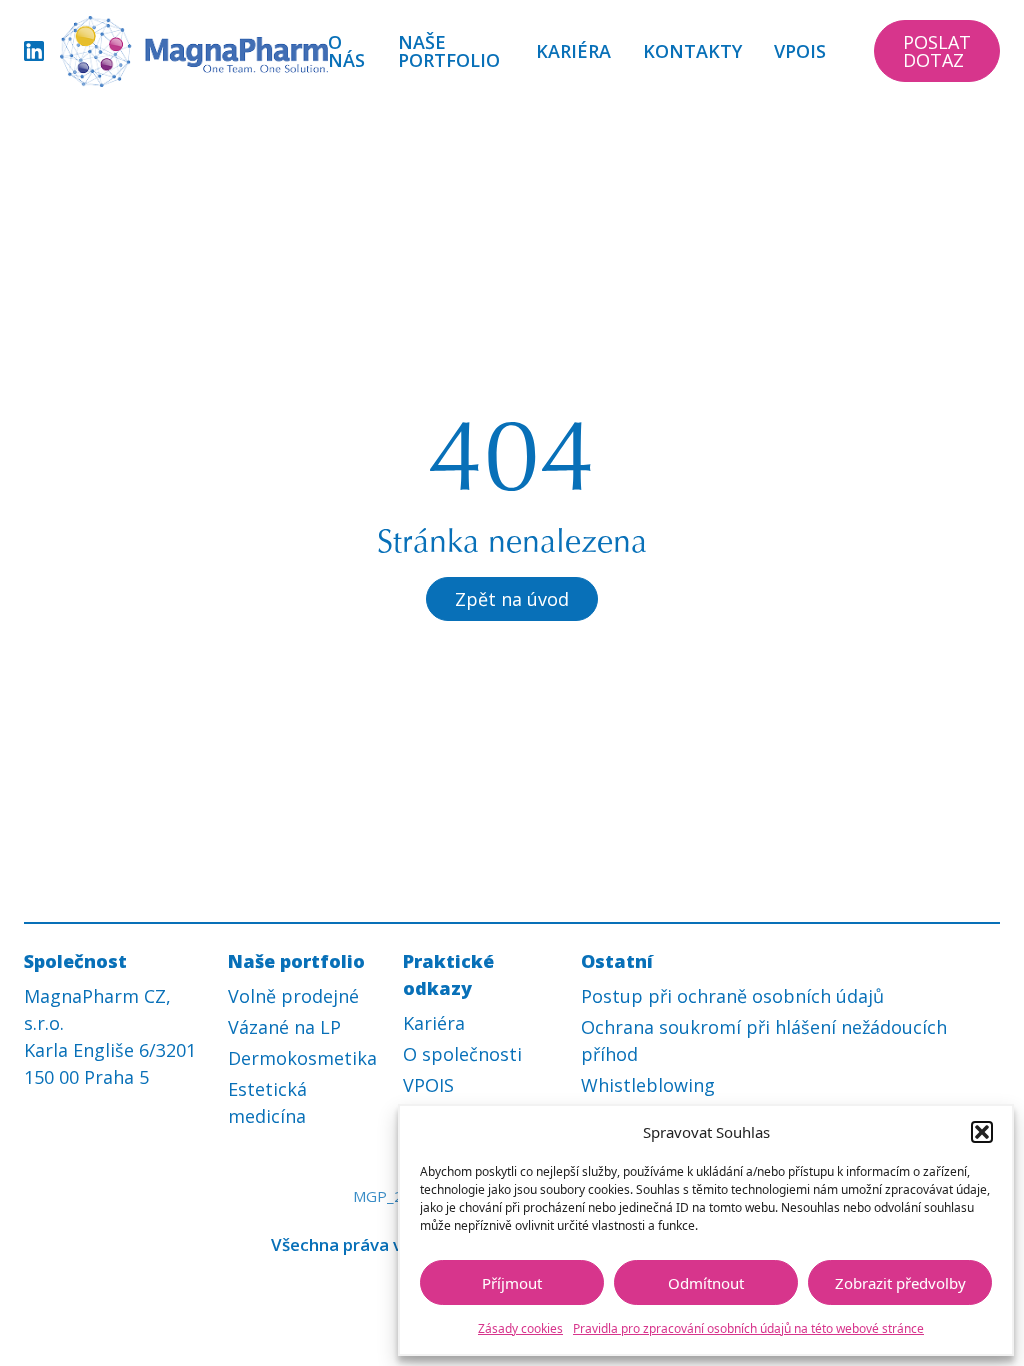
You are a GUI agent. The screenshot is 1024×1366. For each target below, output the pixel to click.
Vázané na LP (284, 1027)
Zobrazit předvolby (900, 1283)
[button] (982, 1132)
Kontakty (692, 51)
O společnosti (462, 1054)
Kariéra (573, 51)
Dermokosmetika (302, 1058)
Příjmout (512, 1283)
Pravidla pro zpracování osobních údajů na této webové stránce (748, 1328)
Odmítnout (706, 1283)
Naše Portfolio (449, 51)
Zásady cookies (520, 1328)
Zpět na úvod (512, 599)
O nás (346, 51)
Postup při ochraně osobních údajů (732, 996)
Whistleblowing (648, 1085)
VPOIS (800, 51)
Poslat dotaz (937, 51)
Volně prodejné (293, 996)
